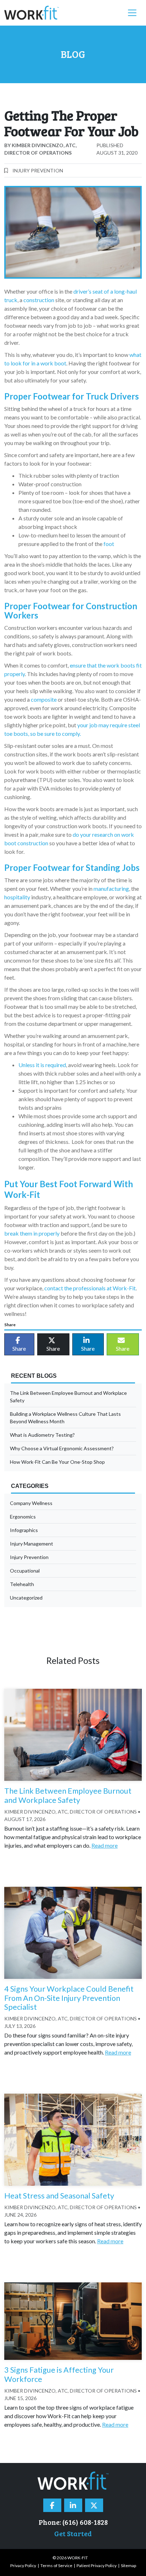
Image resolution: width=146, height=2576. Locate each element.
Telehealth (22, 1584)
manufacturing (111, 888)
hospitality (17, 897)
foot (108, 544)
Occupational (25, 1571)
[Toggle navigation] (132, 13)
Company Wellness (31, 1503)
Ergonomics (23, 1517)
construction (39, 300)
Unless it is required (42, 1065)
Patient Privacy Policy (97, 2566)
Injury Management (32, 1544)
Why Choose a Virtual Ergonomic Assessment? (62, 1448)
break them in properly (32, 1233)
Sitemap (128, 2566)
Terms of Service (56, 2566)
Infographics (24, 1530)
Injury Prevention (38, 170)
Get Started (73, 2533)
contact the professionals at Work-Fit (90, 1288)
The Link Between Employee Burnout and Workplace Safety (68, 1397)
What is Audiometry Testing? (42, 1435)
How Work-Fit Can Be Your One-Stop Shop (57, 1462)
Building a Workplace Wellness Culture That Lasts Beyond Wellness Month (65, 1418)
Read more (105, 1845)
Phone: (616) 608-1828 (73, 2522)
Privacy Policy (23, 2566)
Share (19, 1348)
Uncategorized (26, 1598)
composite (44, 699)
